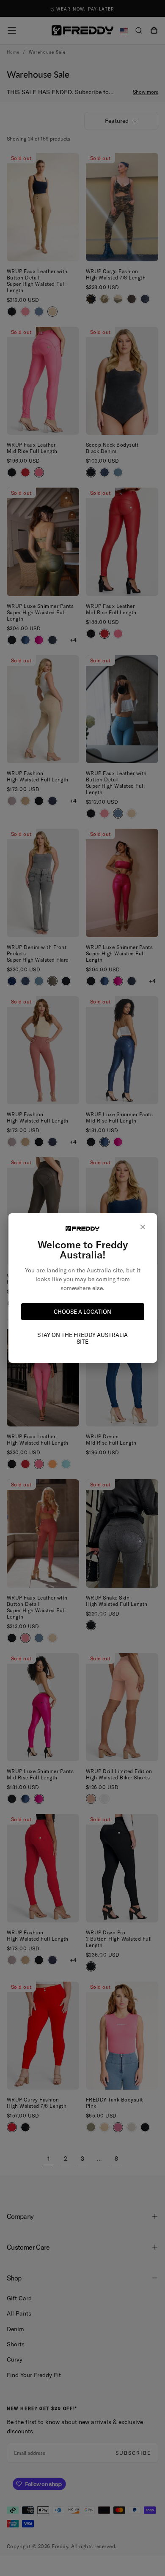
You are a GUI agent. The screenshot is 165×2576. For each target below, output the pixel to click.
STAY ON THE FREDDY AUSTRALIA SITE (82, 1338)
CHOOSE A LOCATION (82, 1312)
